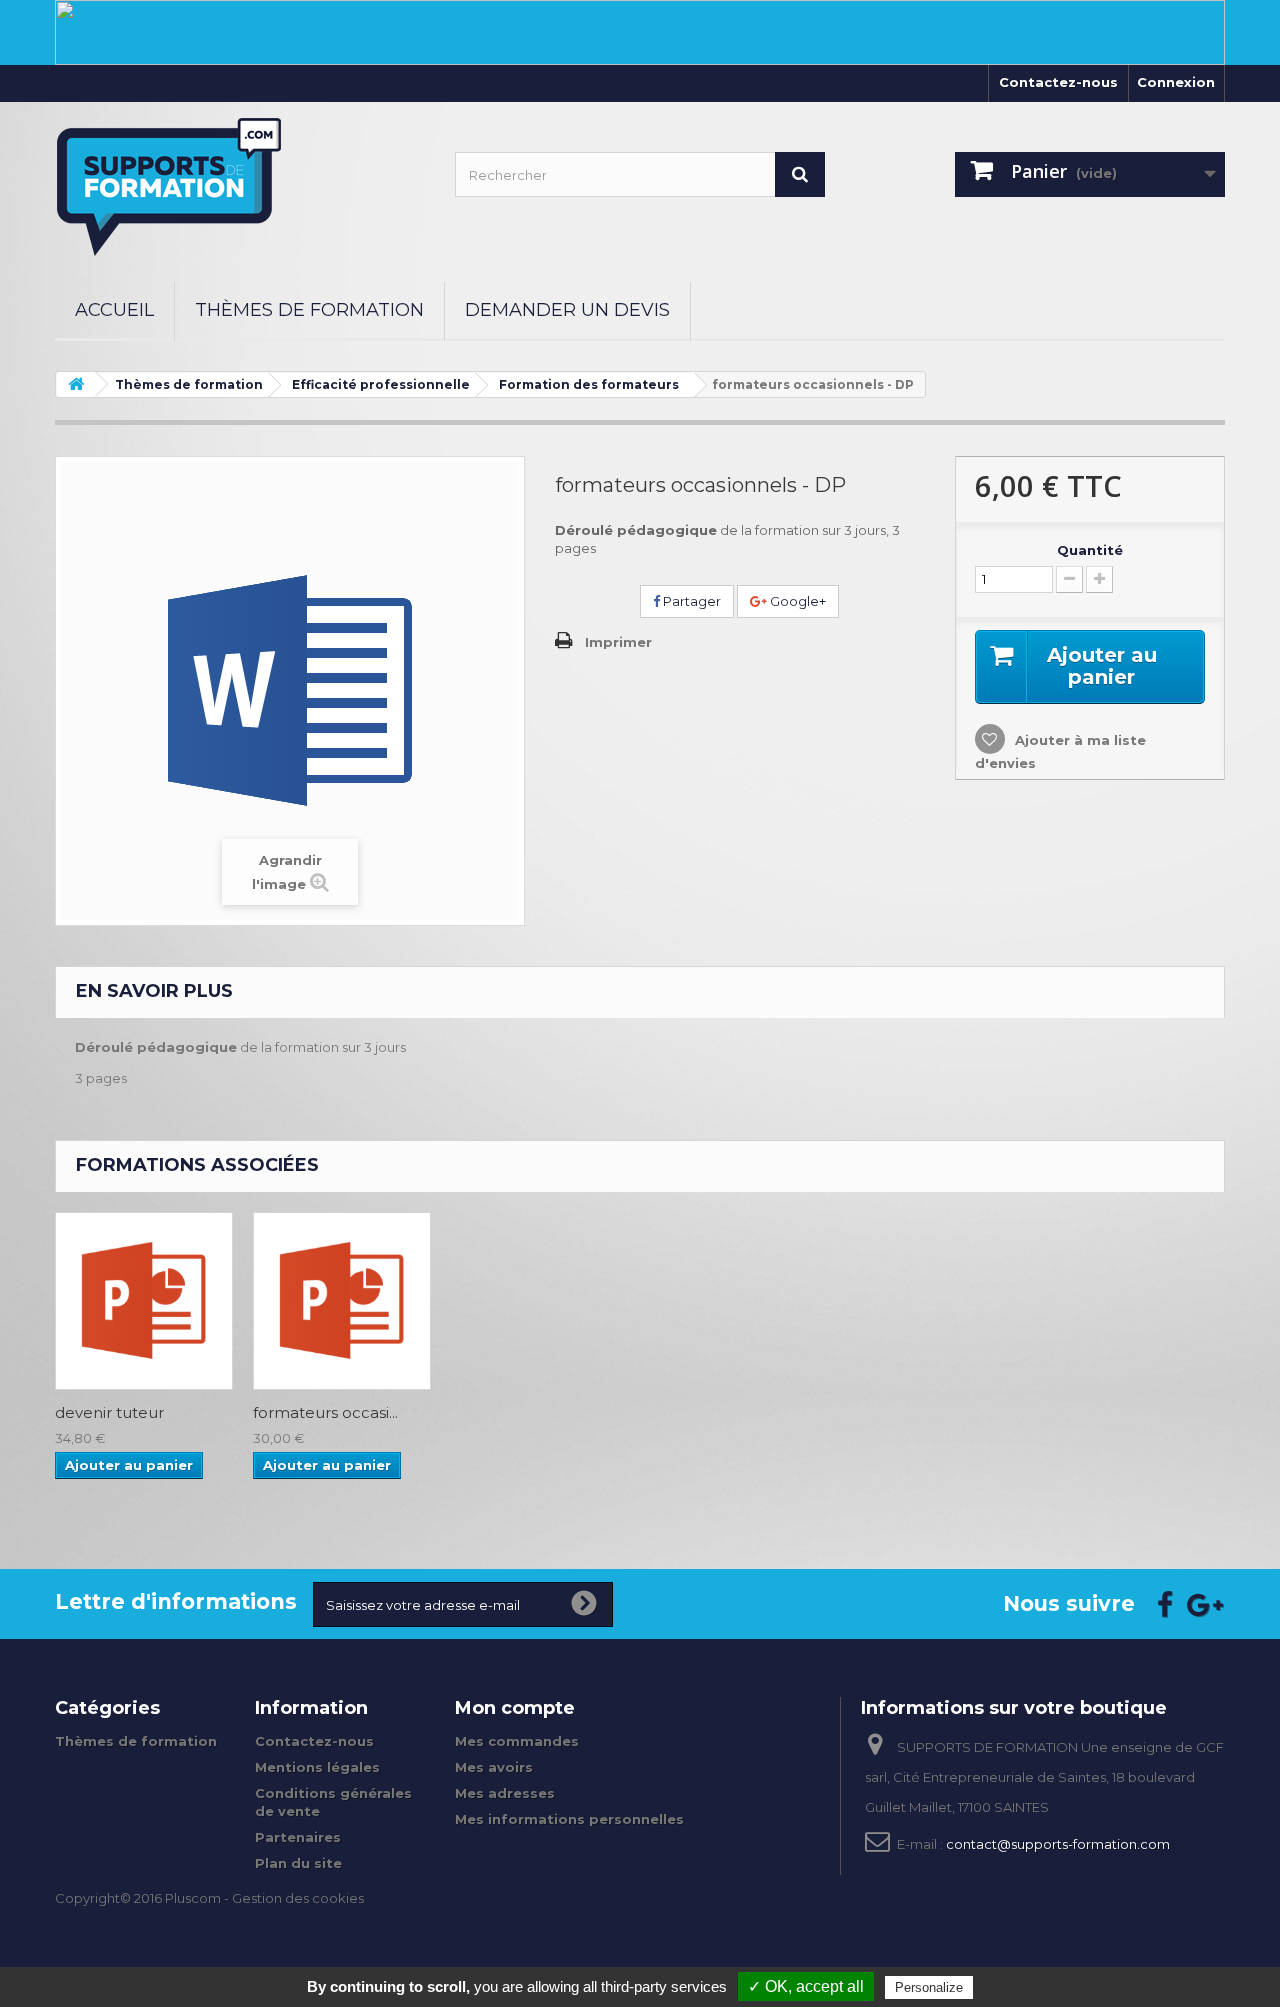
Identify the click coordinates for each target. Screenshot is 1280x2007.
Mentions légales (317, 1767)
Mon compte (515, 1708)
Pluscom (193, 1898)
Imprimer (618, 642)
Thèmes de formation (309, 310)
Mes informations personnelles (569, 1819)
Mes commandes (517, 1741)
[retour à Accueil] (76, 384)
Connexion (1176, 82)
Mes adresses (505, 1793)
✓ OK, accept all (806, 1986)
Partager (690, 601)
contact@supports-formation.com (1058, 1844)
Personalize (929, 1987)
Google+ (796, 601)
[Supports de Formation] (240, 187)
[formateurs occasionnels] (342, 1301)
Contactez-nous (1058, 82)
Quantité (1090, 550)
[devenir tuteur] (144, 1301)
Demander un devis (567, 310)
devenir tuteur (109, 1413)
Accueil (114, 310)
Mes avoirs (494, 1767)
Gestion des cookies (298, 1898)
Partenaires (298, 1837)
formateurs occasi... (325, 1413)
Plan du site (298, 1863)
